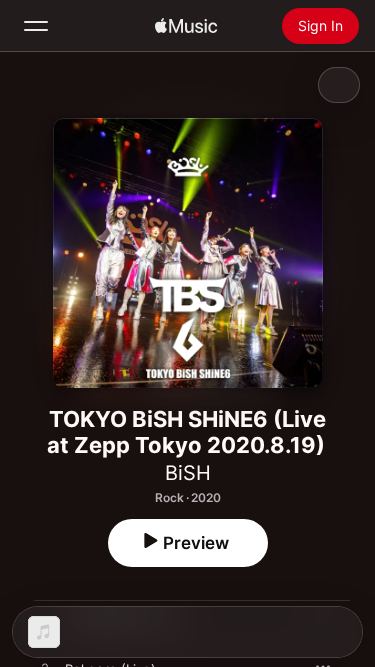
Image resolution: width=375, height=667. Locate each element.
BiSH (188, 473)
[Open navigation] (36, 26)
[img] (186, 26)
